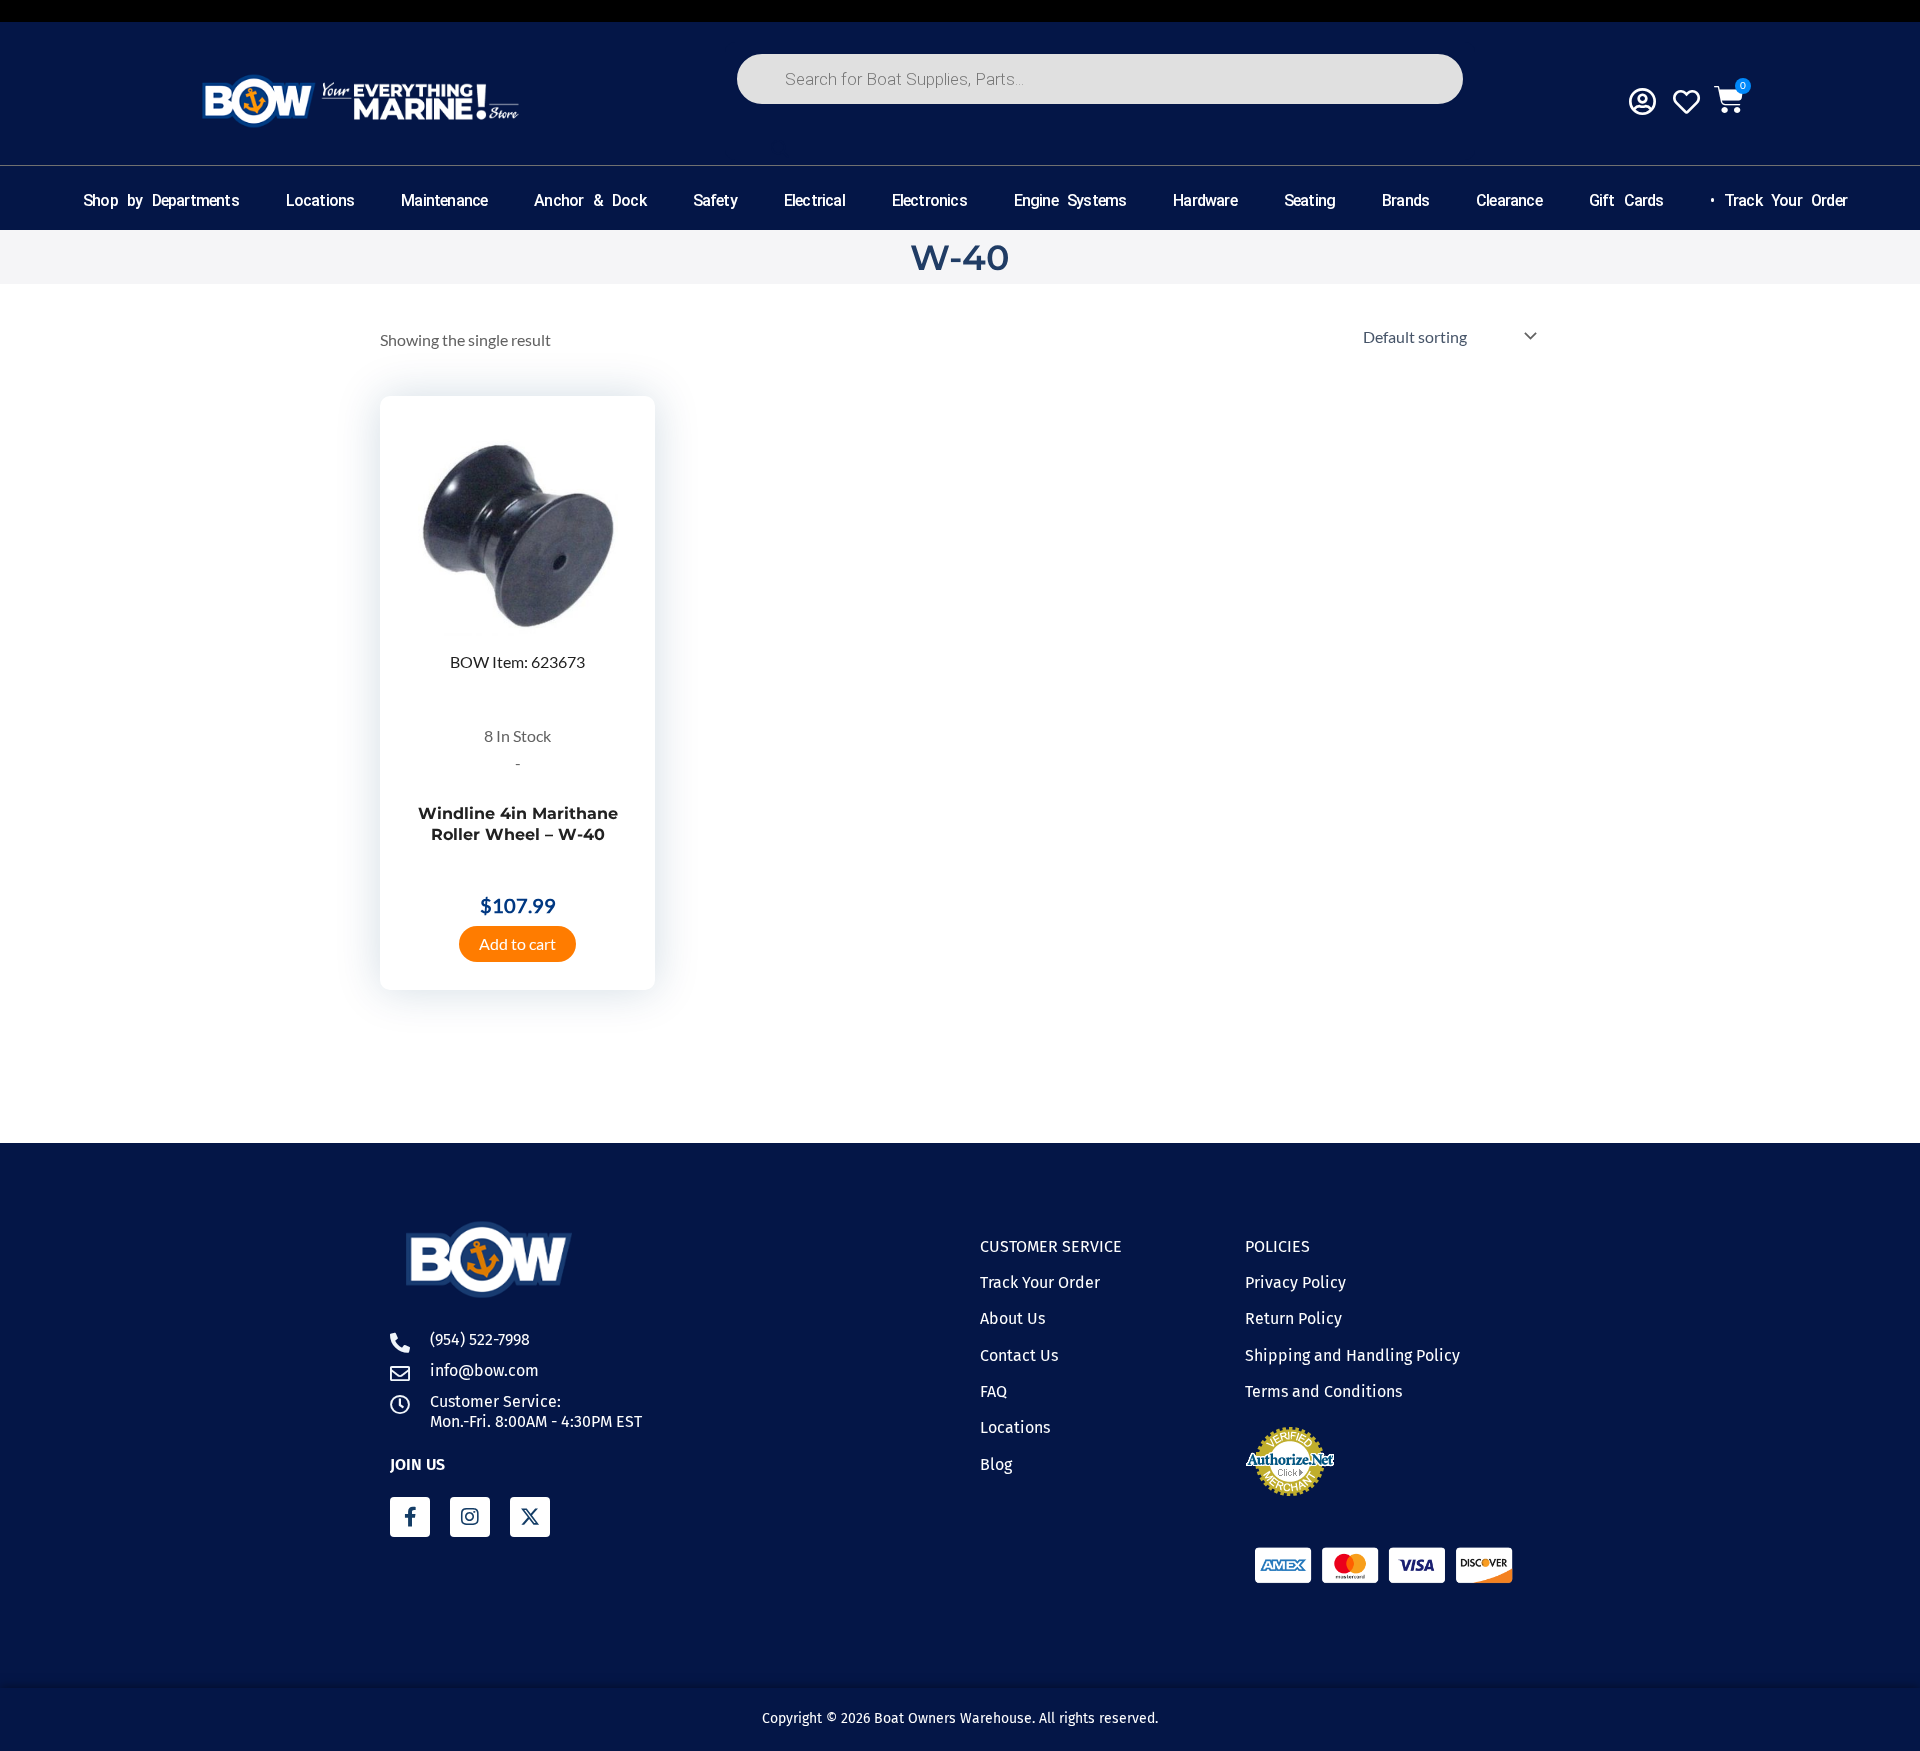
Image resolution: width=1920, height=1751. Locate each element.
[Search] (780, 149)
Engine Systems (1070, 200)
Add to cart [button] (517, 943)
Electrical (814, 200)
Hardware (1205, 200)
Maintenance (444, 200)
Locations (320, 200)
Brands (1405, 200)
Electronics (929, 200)
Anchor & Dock (590, 200)
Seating (1309, 200)
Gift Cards (1626, 200)
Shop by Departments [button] (161, 200)
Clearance (1509, 200)
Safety (715, 200)
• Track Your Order (1778, 200)
